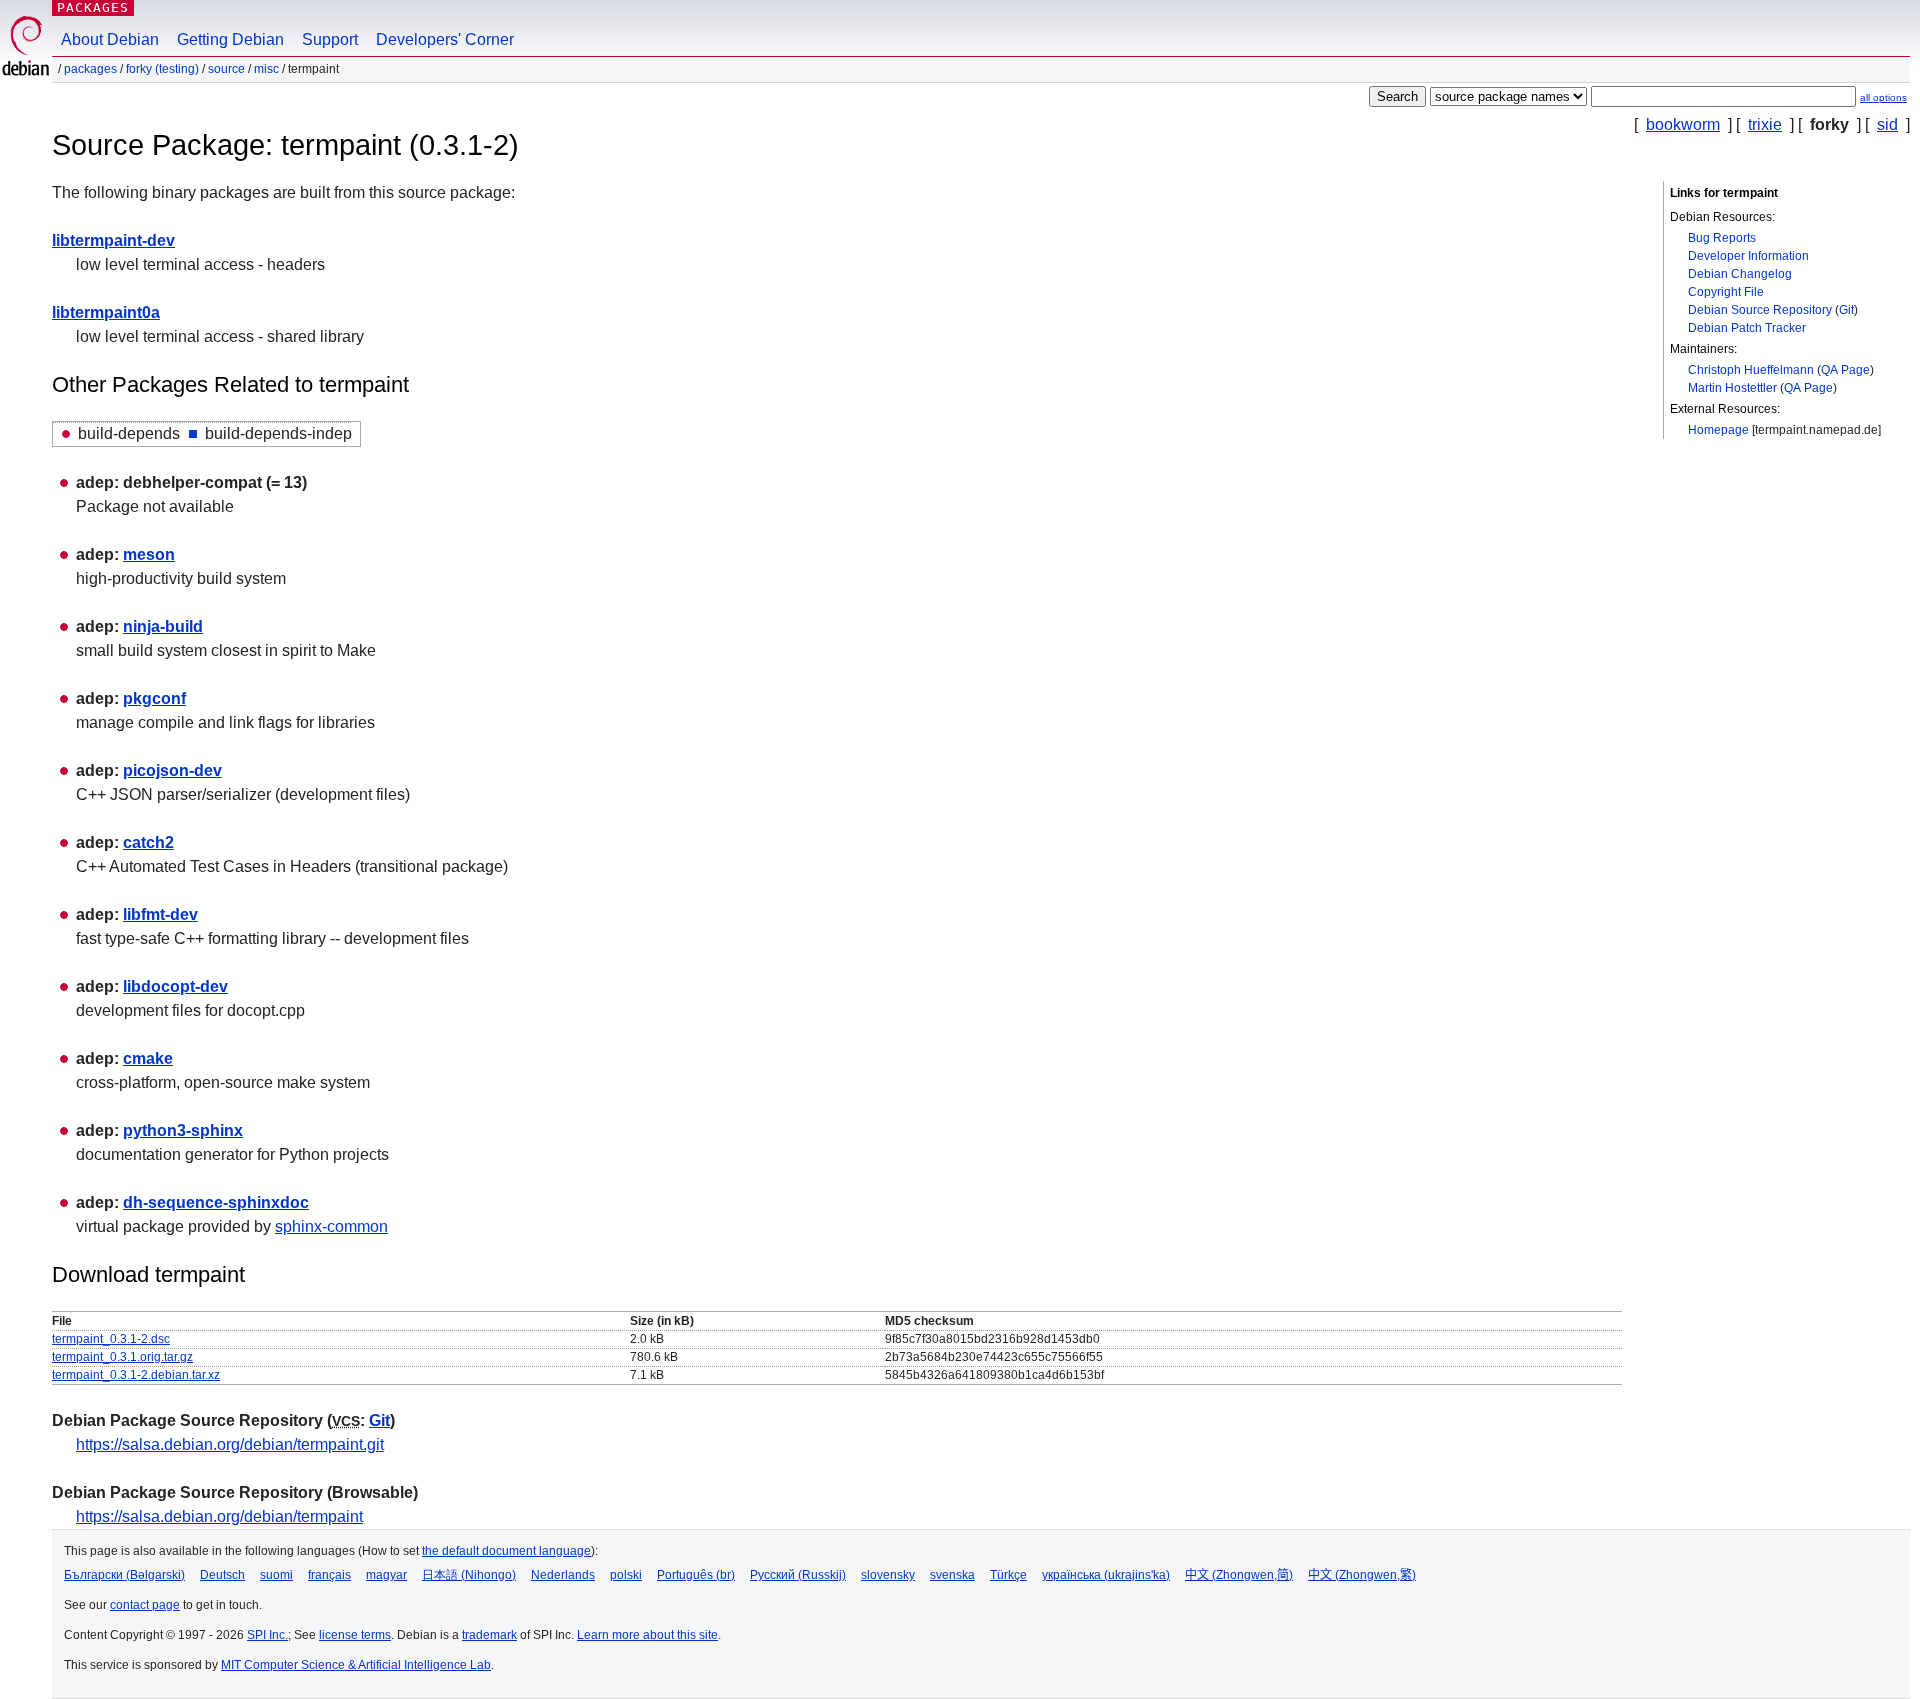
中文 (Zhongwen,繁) (1362, 1575)
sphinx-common (331, 1226)
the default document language (506, 1551)
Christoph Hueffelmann (1751, 370)
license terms (355, 1635)
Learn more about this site (647, 1635)
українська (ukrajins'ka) (1106, 1575)
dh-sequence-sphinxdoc (216, 1202)
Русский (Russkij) (798, 1575)
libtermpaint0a (106, 312)
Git (1846, 310)
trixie (1765, 124)
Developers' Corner (445, 39)
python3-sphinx (183, 1130)
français (329, 1575)
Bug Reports (1722, 238)
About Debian (110, 39)
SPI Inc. (267, 1635)
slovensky (888, 1575)
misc (266, 69)
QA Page (1845, 370)
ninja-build (163, 626)
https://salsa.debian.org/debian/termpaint (219, 1516)
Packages (93, 7)
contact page (145, 1605)
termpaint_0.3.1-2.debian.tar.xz (136, 1375)
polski (626, 1575)
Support (330, 39)
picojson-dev (172, 770)
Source (226, 69)
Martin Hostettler (1732, 388)
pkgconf (154, 698)
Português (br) (696, 1575)
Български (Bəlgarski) (124, 1575)
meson (149, 554)
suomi (276, 1575)
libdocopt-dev (175, 986)
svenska (952, 1575)
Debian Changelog (1740, 274)
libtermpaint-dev (113, 240)
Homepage (1718, 430)
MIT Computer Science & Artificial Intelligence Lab (356, 1665)
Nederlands (563, 1575)
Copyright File (1726, 292)
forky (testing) (162, 69)
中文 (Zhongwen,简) (1239, 1575)
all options (1883, 97)
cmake (148, 1058)
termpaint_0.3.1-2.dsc (111, 1339)
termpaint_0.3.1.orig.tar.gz (122, 1357)
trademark (489, 1635)
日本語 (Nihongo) (469, 1575)
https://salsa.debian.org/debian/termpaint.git (230, 1444)
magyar (386, 1575)
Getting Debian (230, 39)
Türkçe (1008, 1575)
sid (1887, 124)
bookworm (1683, 124)
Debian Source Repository (1760, 310)
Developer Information (1748, 256)
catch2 (148, 842)
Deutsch (222, 1575)
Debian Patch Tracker (1747, 328)
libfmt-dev (160, 914)
